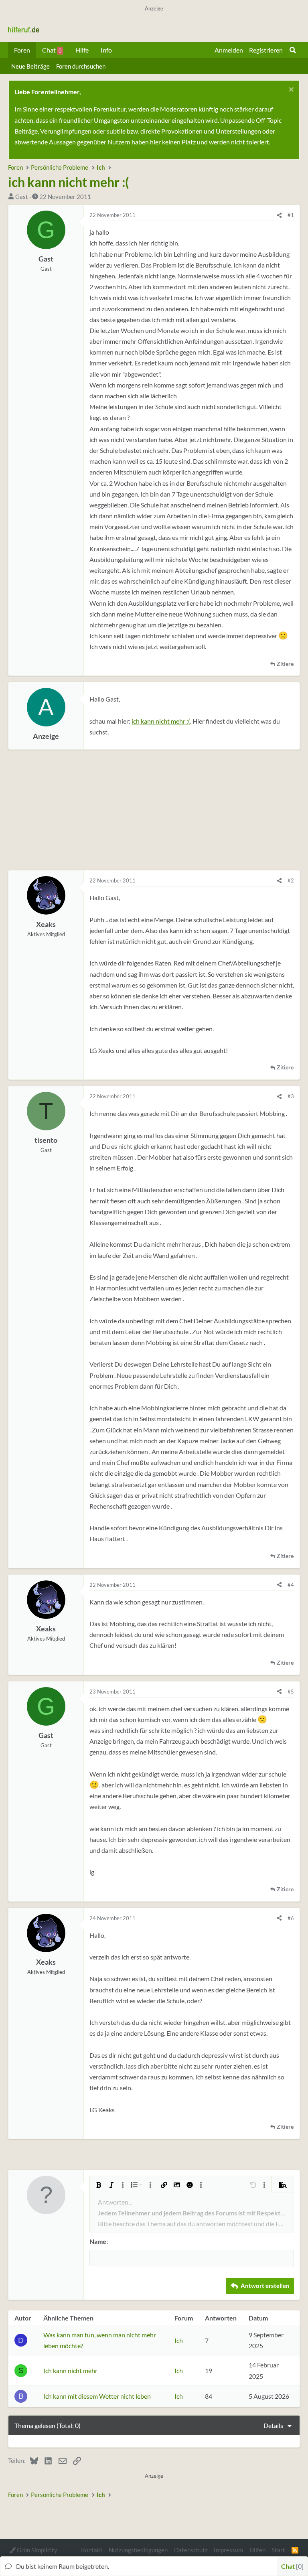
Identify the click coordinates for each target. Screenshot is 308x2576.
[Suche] (293, 50)
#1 (291, 215)
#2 (291, 880)
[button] (99, 2185)
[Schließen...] (290, 90)
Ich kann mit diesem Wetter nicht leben (97, 2396)
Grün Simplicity (36, 2550)
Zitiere (285, 664)
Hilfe (82, 50)
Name (98, 2241)
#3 (291, 1096)
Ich (179, 2340)
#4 (291, 1585)
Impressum (228, 2550)
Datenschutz (191, 2550)
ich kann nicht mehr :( (161, 721)
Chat (52, 50)
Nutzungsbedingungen (138, 2550)
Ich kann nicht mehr (70, 2370)
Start (278, 2550)
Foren (22, 50)
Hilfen (257, 2550)
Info (106, 50)
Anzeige (46, 736)
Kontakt (92, 2550)
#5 (291, 1692)
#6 (291, 1918)
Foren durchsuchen (81, 66)
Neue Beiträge (30, 66)
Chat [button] (291, 2566)
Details (273, 2425)
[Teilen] (279, 215)
